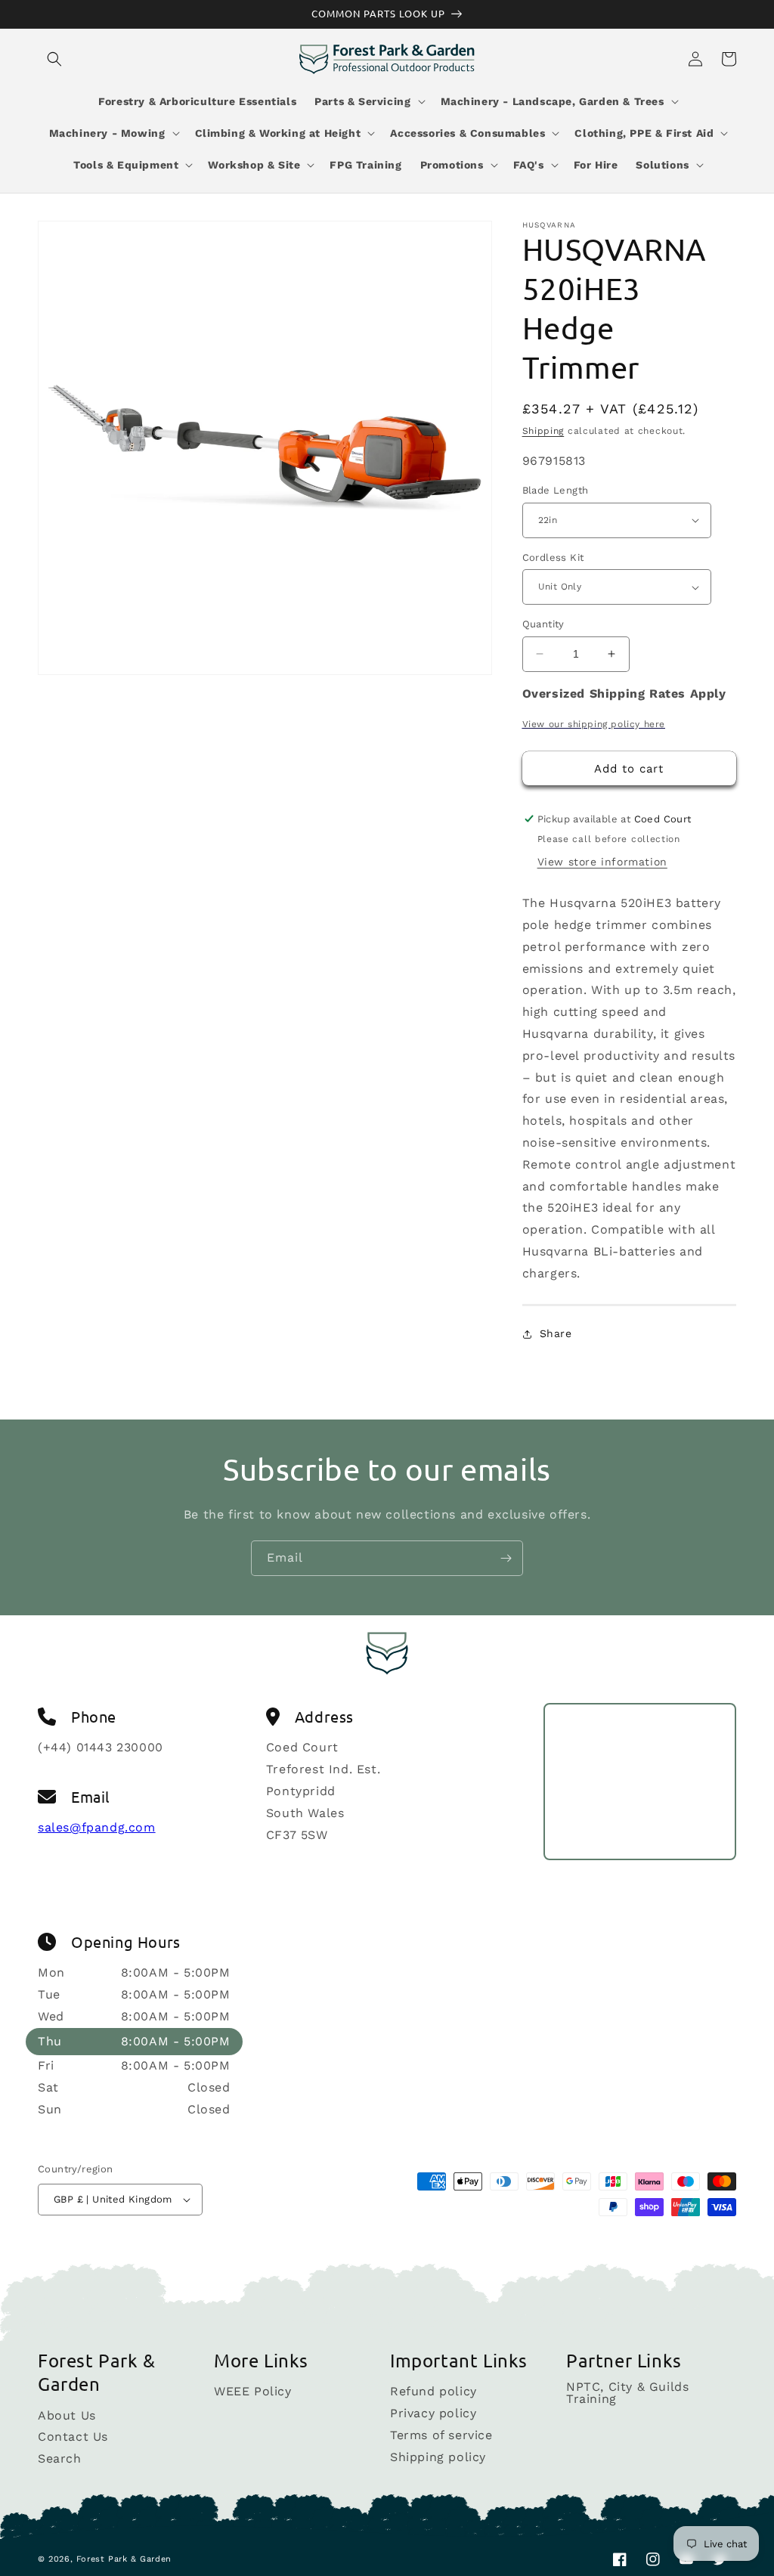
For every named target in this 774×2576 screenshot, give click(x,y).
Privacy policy (433, 2413)
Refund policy (433, 2392)
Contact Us (73, 2437)
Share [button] (556, 1333)
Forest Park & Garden (124, 2559)
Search (60, 2458)
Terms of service (441, 2435)
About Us (67, 2416)
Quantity (543, 624)
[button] (54, 59)
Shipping (543, 431)
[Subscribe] (506, 1558)
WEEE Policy (253, 2392)
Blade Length (556, 490)
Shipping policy (438, 2457)
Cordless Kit (553, 557)
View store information (602, 862)
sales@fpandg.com (97, 1827)
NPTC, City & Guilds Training (627, 2393)
